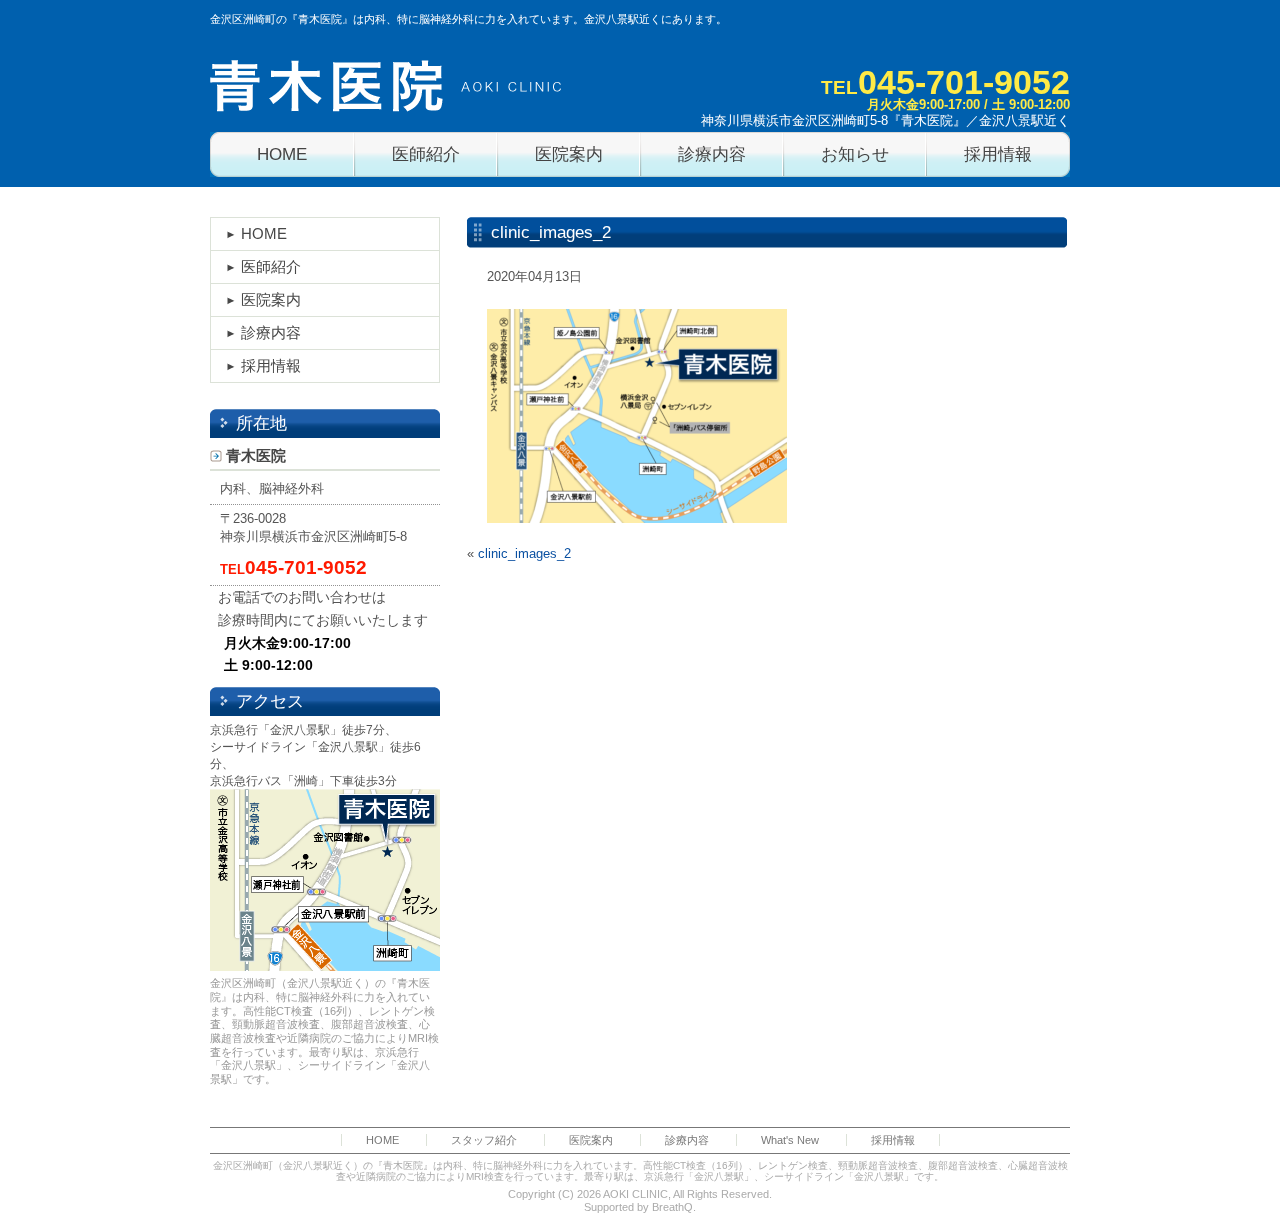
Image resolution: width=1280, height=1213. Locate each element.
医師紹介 (271, 266)
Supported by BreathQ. (640, 1207)
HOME (264, 233)
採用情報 (271, 365)
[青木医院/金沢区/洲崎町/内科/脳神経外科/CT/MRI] (385, 86)
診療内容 (271, 332)
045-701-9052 (964, 82)
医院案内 (271, 299)
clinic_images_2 (524, 553)
